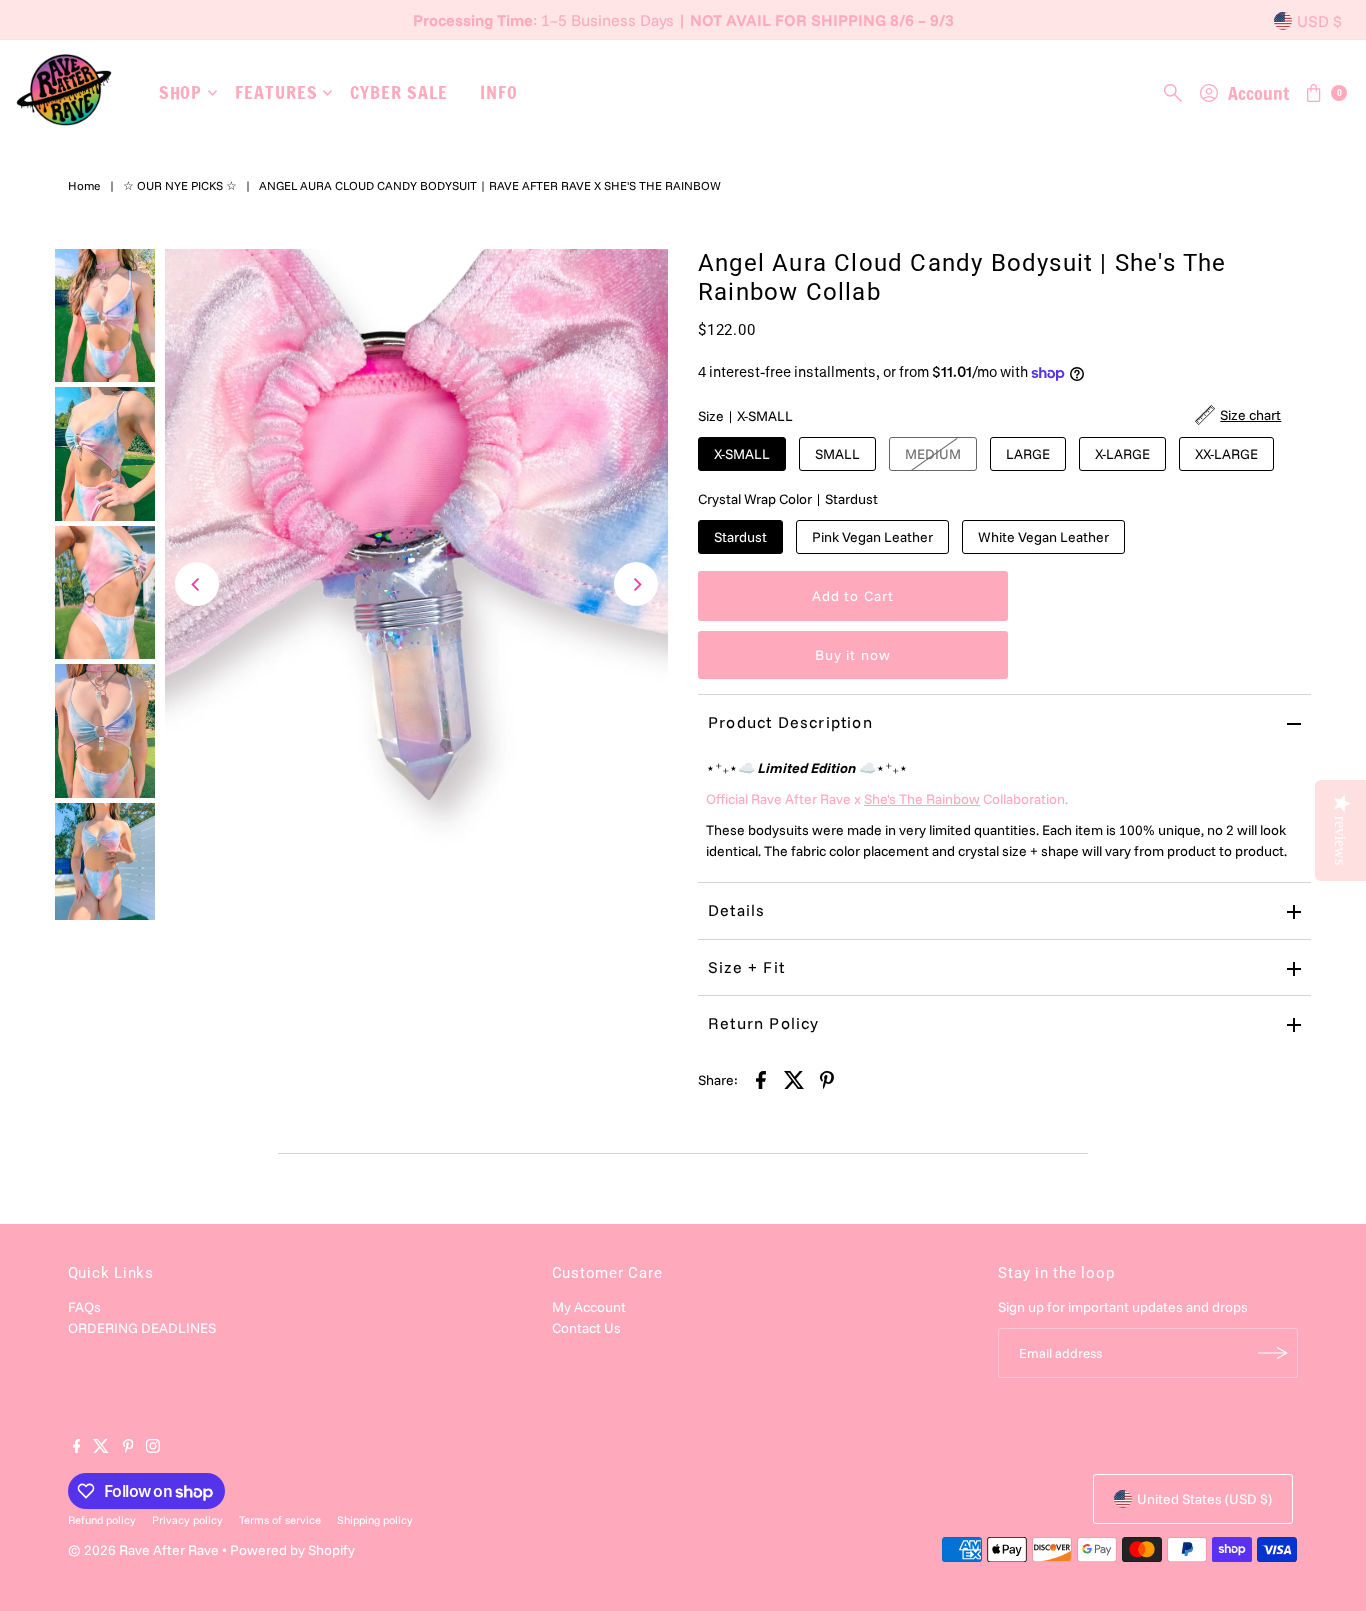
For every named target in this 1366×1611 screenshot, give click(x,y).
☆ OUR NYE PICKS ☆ (180, 185)
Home (84, 185)
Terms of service (280, 1520)
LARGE (1028, 454)
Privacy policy (187, 1520)
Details (736, 910)
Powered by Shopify (292, 1550)
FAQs (84, 1307)
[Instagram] (153, 1448)
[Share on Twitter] (794, 1078)
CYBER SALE (398, 92)
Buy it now (853, 655)
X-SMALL (742, 454)
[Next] (636, 584)
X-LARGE (1122, 454)
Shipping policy (375, 1520)
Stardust (740, 537)
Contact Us (586, 1328)
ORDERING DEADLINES (142, 1328)
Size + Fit (746, 967)
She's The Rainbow (922, 799)
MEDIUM (933, 454)
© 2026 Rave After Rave (143, 1550)
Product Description (790, 722)
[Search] (1173, 93)
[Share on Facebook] (761, 1078)
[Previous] (197, 584)
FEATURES (276, 92)
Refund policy (102, 1520)
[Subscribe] (1273, 1353)
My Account (589, 1307)
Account (1258, 93)
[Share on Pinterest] (827, 1078)
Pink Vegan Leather (872, 537)
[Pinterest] (128, 1448)
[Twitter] (101, 1448)
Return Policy (764, 1023)
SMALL (837, 454)
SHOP (181, 92)
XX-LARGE (1226, 454)
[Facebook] (77, 1448)
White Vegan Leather (1043, 537)
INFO (499, 92)
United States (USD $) (1204, 1499)
